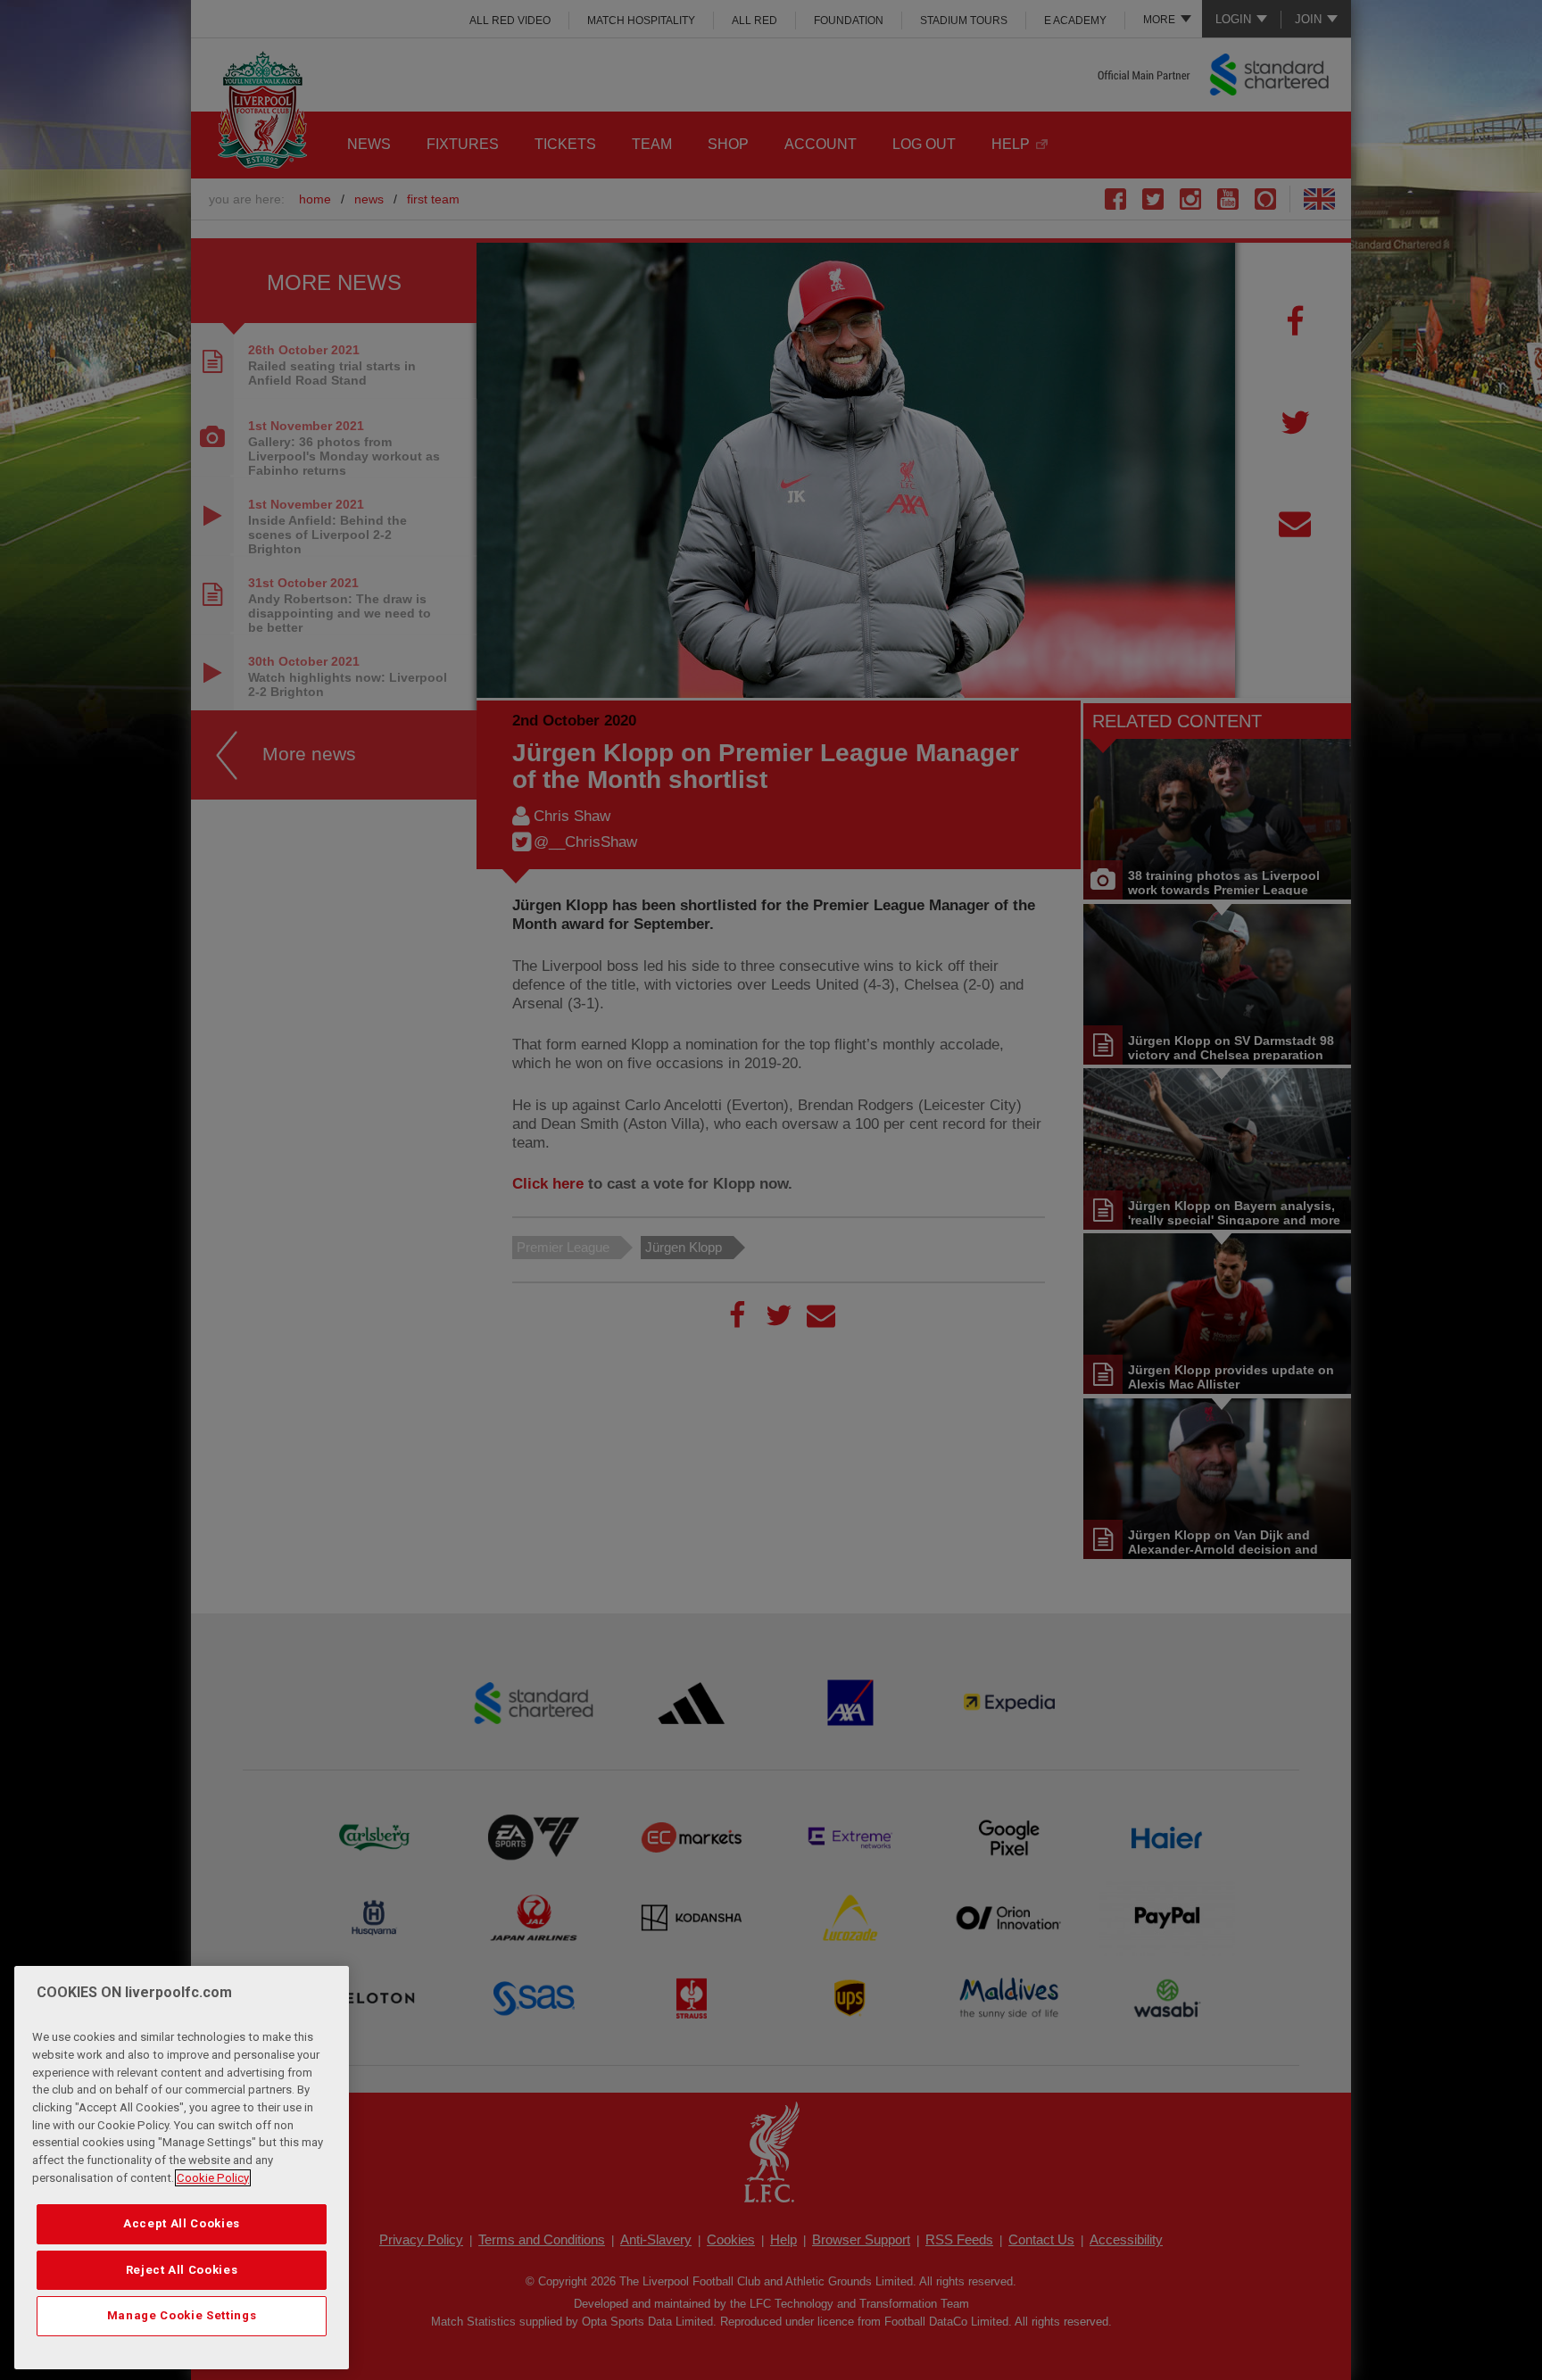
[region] (182, 2168)
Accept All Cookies (182, 2223)
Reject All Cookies (182, 2270)
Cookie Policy (213, 2178)
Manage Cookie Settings (182, 2315)
